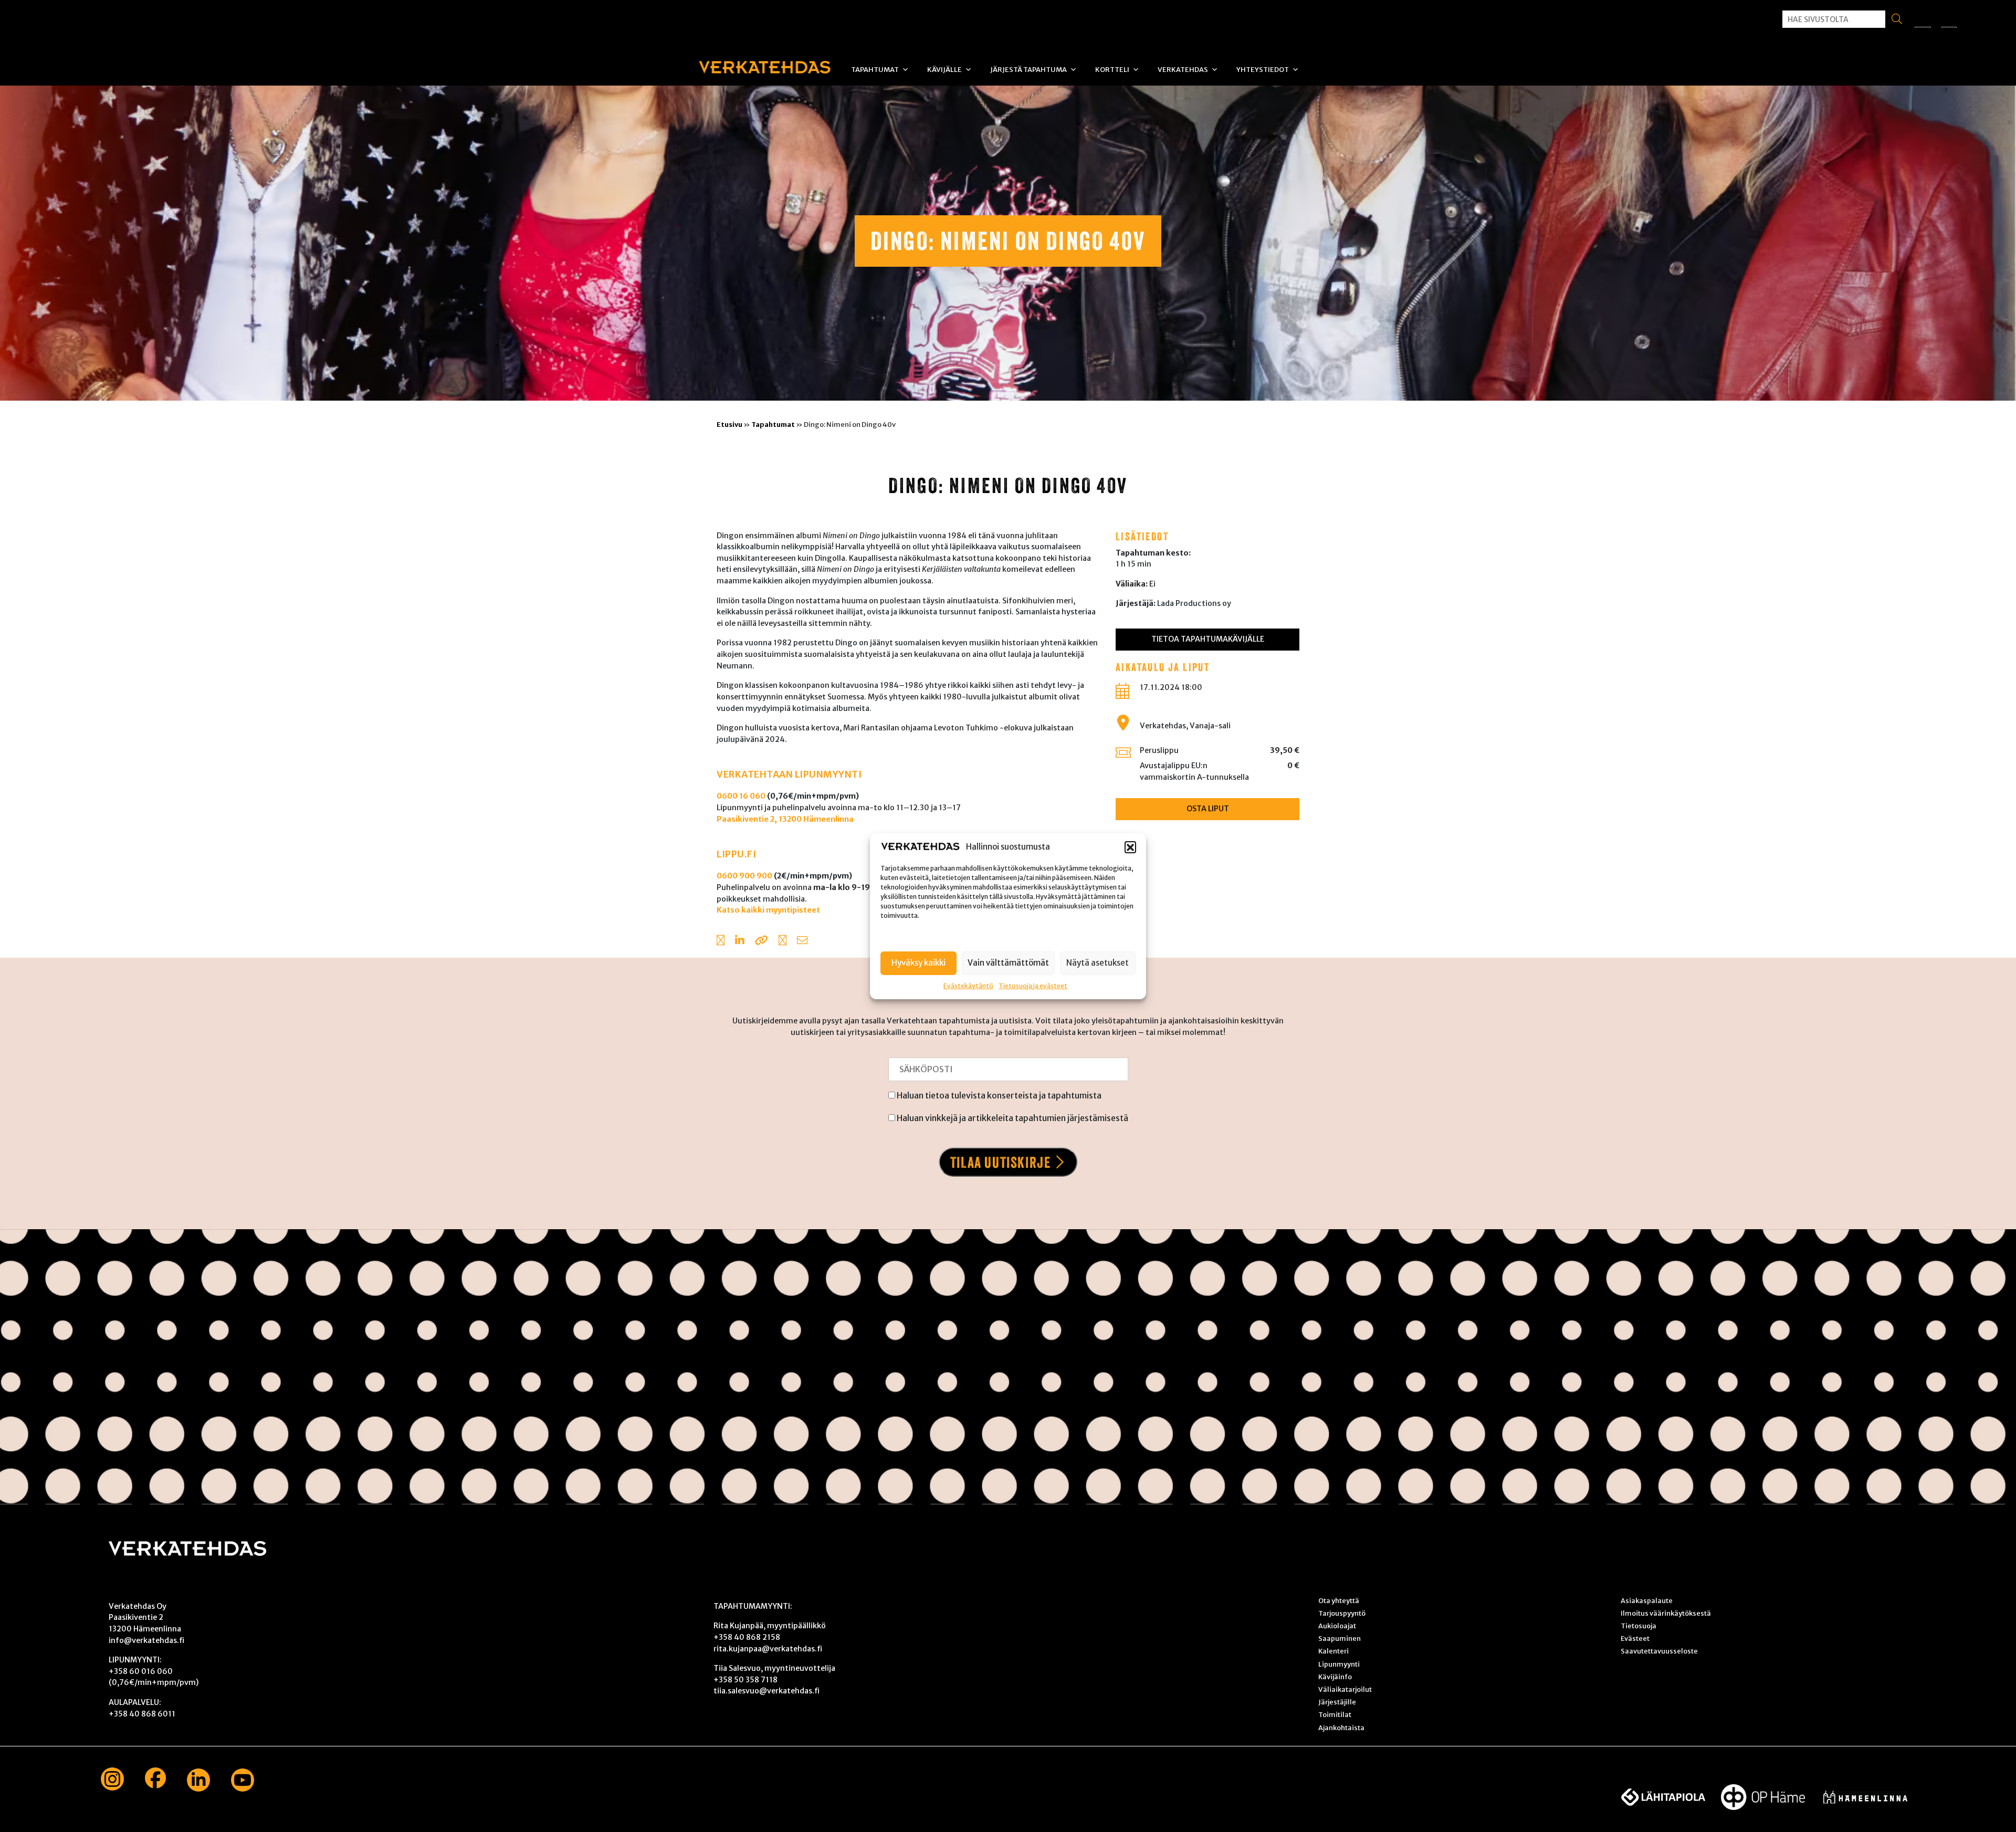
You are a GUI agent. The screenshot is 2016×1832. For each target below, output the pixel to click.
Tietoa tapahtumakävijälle (1208, 639)
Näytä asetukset (1098, 962)
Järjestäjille (1337, 1702)
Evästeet (1635, 1638)
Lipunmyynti (1339, 1664)
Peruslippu (1159, 750)
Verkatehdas (1183, 70)
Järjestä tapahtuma (1028, 70)
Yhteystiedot (1263, 70)
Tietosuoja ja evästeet (1033, 985)
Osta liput (1208, 809)
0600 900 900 (744, 876)
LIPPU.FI (736, 854)
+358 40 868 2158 (747, 1637)
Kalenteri (1333, 1651)
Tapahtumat (875, 70)
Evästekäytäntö (968, 985)
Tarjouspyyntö (1342, 1613)
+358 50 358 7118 (745, 1680)
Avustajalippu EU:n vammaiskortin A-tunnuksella (1194, 771)
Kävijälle (944, 70)
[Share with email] (802, 941)
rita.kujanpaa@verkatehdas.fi (768, 1649)
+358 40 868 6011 (142, 1714)
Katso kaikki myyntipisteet (768, 910)
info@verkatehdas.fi (146, 1640)
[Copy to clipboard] (762, 941)
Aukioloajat (1337, 1626)
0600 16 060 (741, 796)
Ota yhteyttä (1339, 1600)
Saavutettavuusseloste (1659, 1651)
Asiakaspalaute (1647, 1600)
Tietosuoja (1639, 1626)
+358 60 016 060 (141, 1671)
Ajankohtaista (1341, 1728)
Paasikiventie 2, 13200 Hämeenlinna (785, 819)
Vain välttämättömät (1008, 962)
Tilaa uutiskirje (1001, 1162)
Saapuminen (1340, 1638)
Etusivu (729, 424)
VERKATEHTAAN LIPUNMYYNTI (789, 774)
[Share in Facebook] (721, 941)
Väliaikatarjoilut (1345, 1689)
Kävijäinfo (1335, 1677)
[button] (1130, 847)
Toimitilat (1335, 1714)
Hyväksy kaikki (918, 962)
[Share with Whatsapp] (783, 941)
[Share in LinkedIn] (740, 941)
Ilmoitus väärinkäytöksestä (1666, 1613)
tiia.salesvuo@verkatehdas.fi (766, 1691)
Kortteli (1112, 70)
